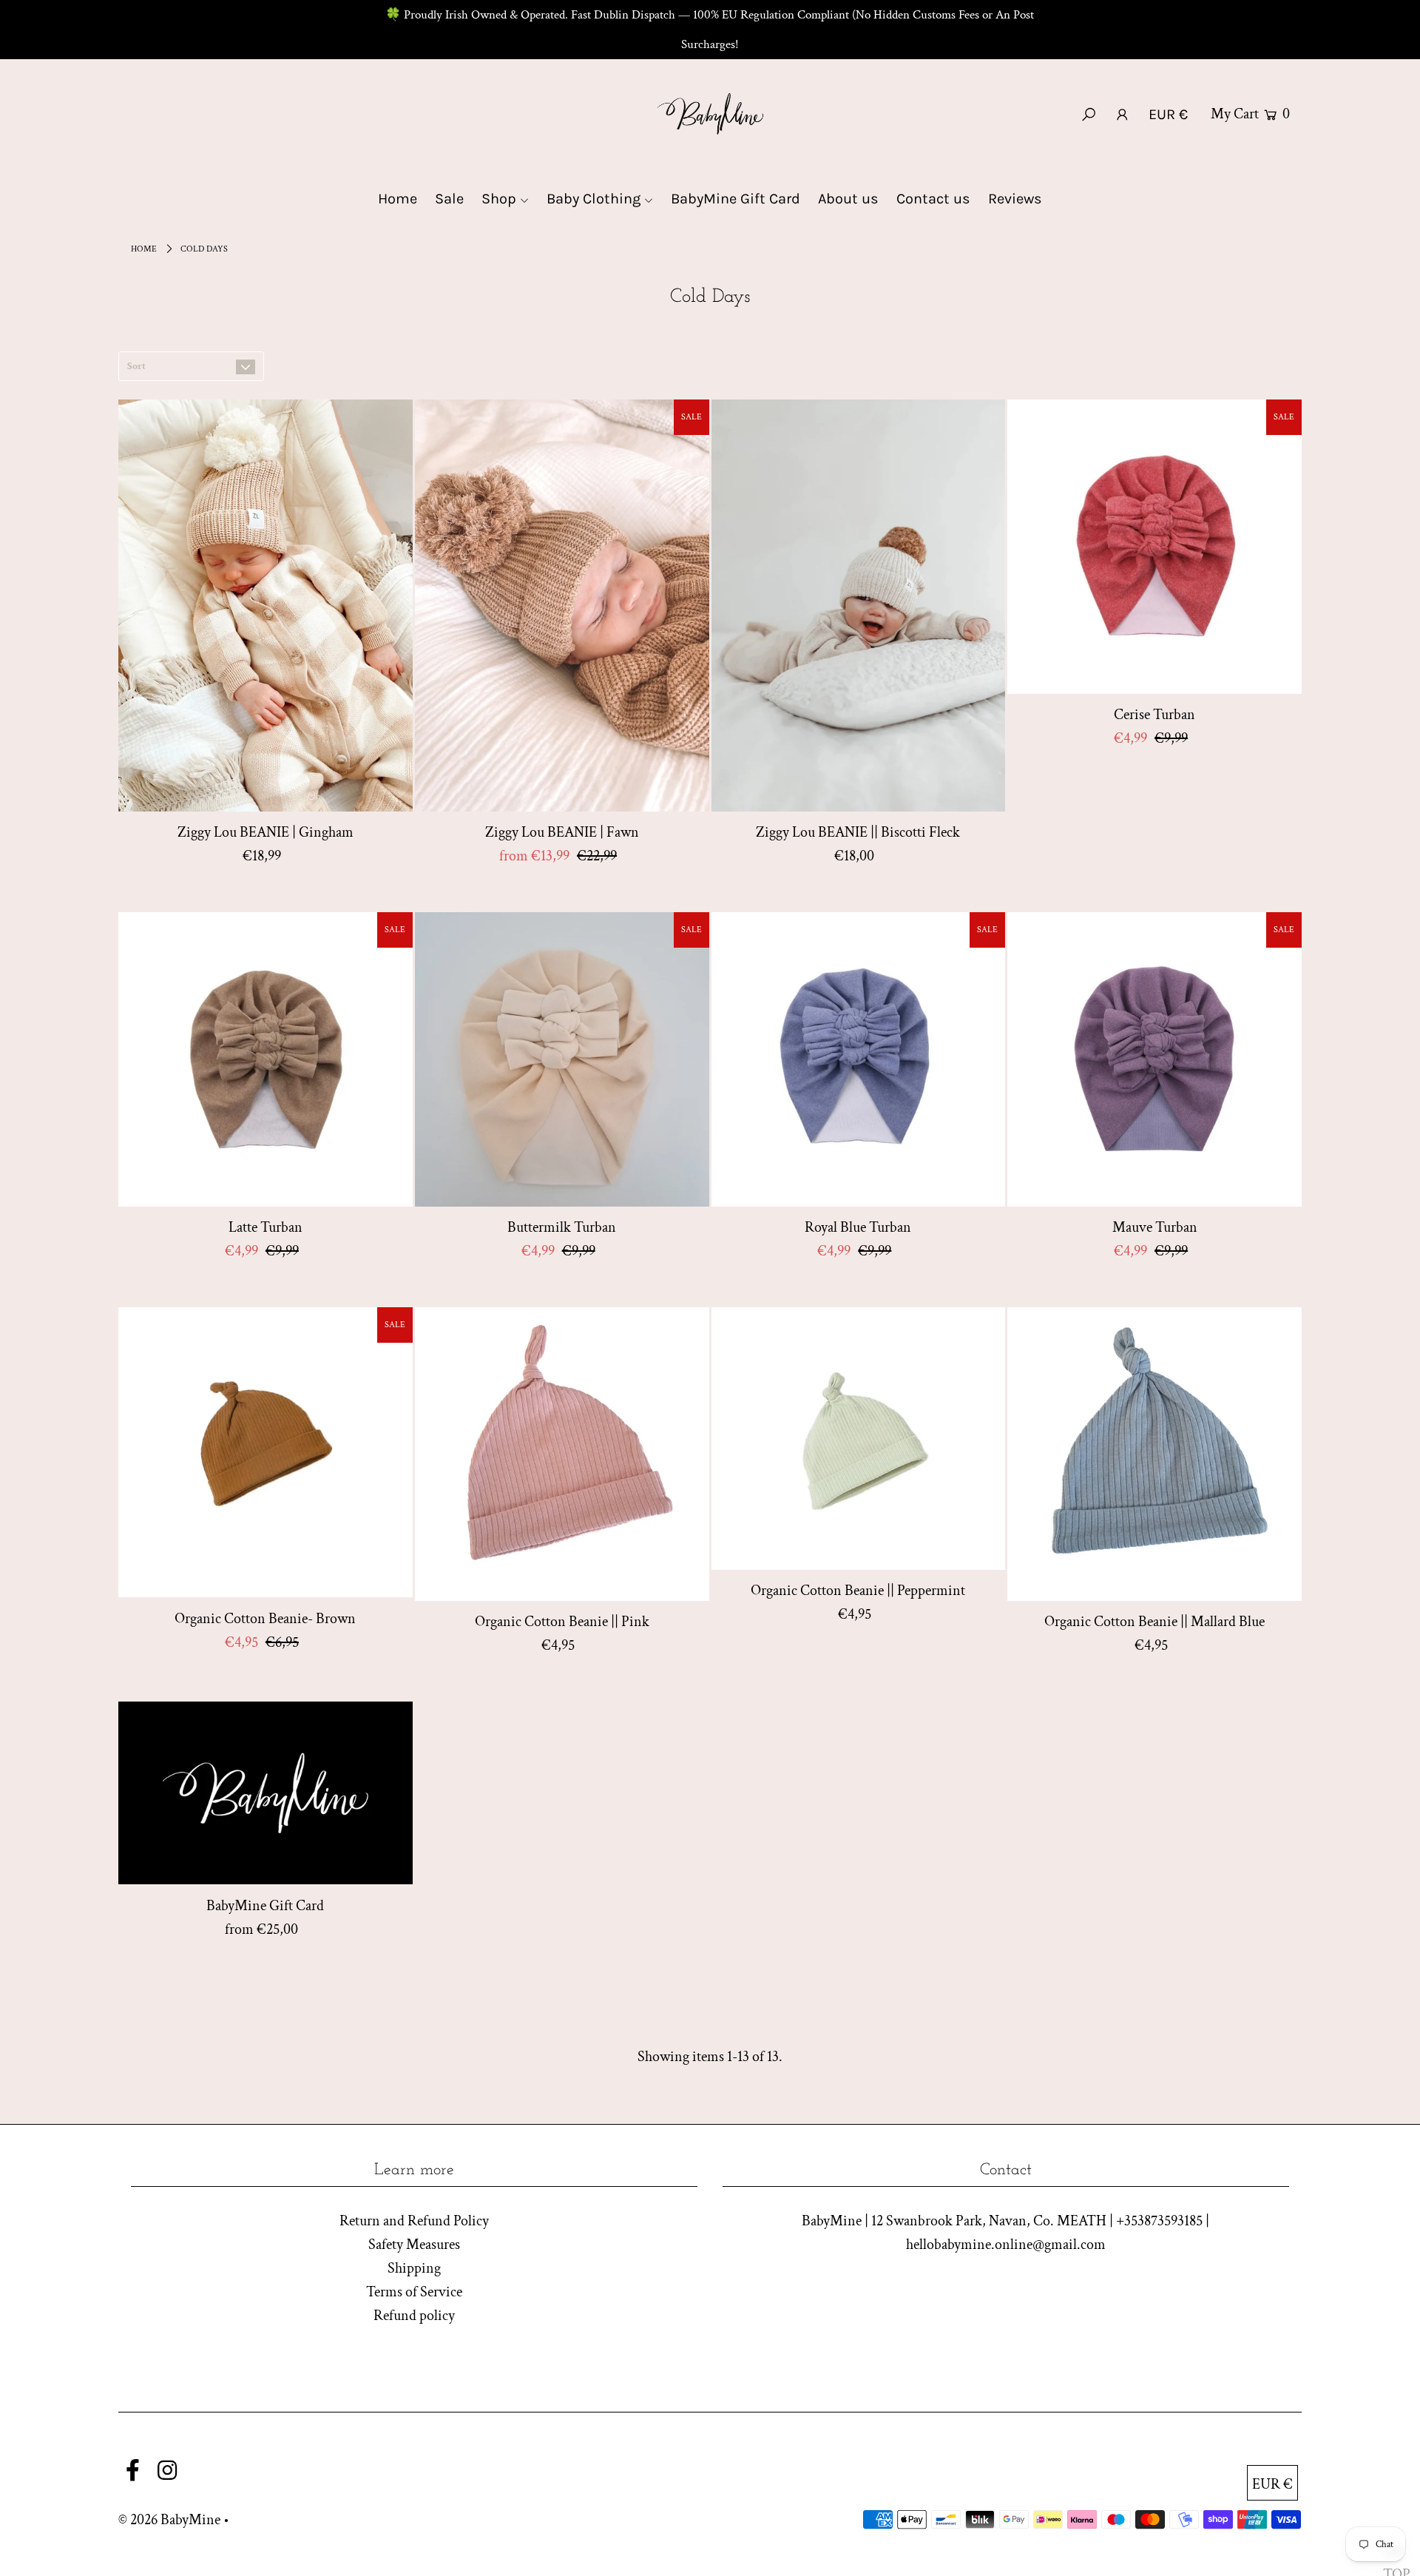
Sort (136, 366)
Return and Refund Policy (414, 2221)
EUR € (1168, 114)
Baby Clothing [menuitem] (594, 199)
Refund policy (414, 2316)
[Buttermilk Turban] (562, 1059)
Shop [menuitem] (499, 199)
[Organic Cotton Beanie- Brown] (266, 1453)
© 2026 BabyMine (169, 2520)
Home (144, 249)
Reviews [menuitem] (1015, 199)
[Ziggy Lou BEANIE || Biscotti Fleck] (859, 606)
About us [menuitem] (848, 199)
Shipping (414, 2268)
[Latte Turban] (266, 1059)
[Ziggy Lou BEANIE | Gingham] (266, 606)
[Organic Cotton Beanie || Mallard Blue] (1154, 1454)
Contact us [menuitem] (933, 199)
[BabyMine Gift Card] (266, 1793)
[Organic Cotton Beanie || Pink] (562, 1454)
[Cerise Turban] (1154, 547)
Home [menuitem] (398, 199)
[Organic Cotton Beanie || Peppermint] (859, 1439)
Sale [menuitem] (449, 199)
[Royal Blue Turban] (859, 1059)
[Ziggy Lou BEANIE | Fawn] (562, 606)
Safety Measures (414, 2245)
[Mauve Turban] (1154, 1059)
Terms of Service (414, 2292)
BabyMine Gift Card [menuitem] (736, 199)
